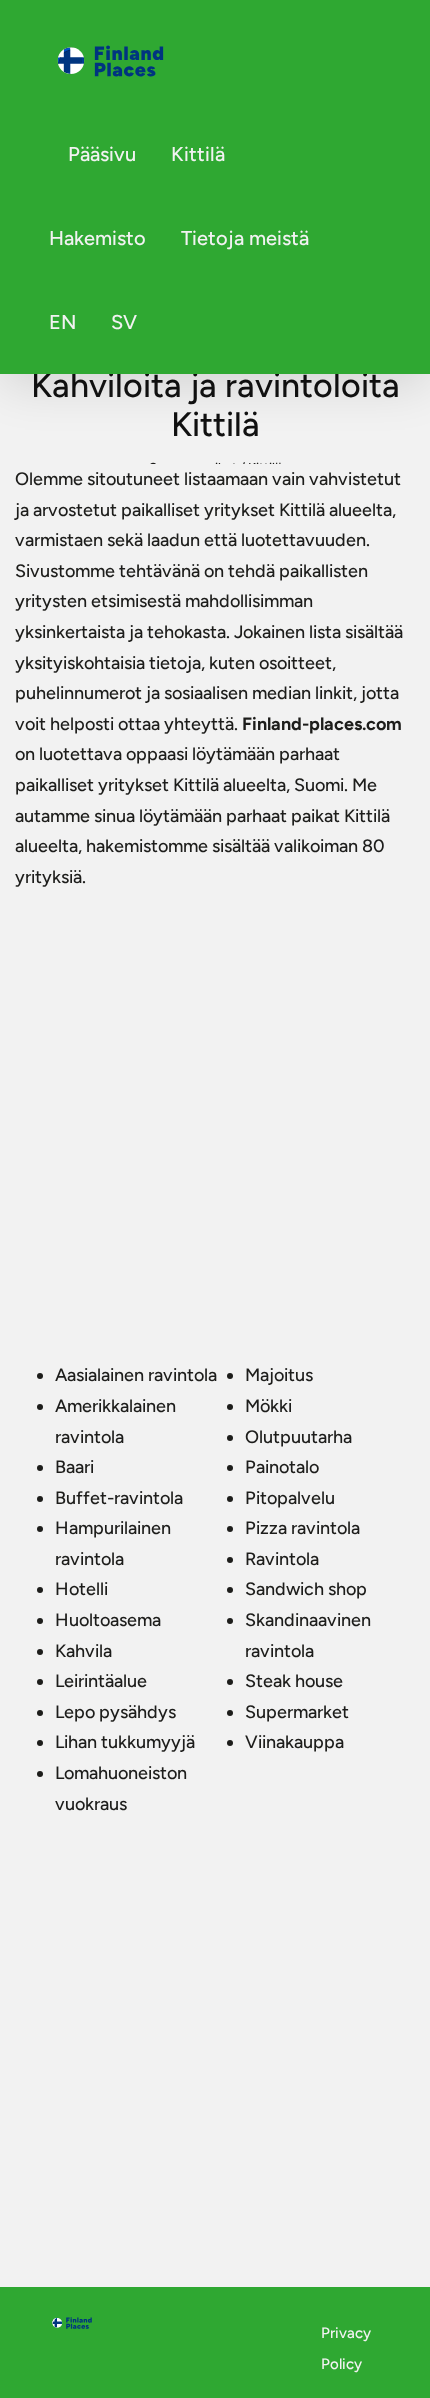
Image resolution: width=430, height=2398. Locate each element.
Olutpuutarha (298, 1437)
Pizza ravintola (302, 1528)
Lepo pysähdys (115, 1712)
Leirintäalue (101, 1681)
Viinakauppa (294, 1742)
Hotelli (81, 1589)
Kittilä (198, 154)
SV (124, 322)
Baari (74, 1467)
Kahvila (83, 1651)
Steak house (294, 1681)
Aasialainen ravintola (136, 1375)
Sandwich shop (306, 1589)
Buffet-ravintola (119, 1498)
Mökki (268, 1406)
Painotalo (282, 1467)
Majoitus (279, 1375)
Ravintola (282, 1559)
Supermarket (297, 1712)
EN (62, 322)
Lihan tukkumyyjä (125, 1742)
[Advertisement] (215, 1117)
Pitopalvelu (290, 1498)
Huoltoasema (108, 1620)
